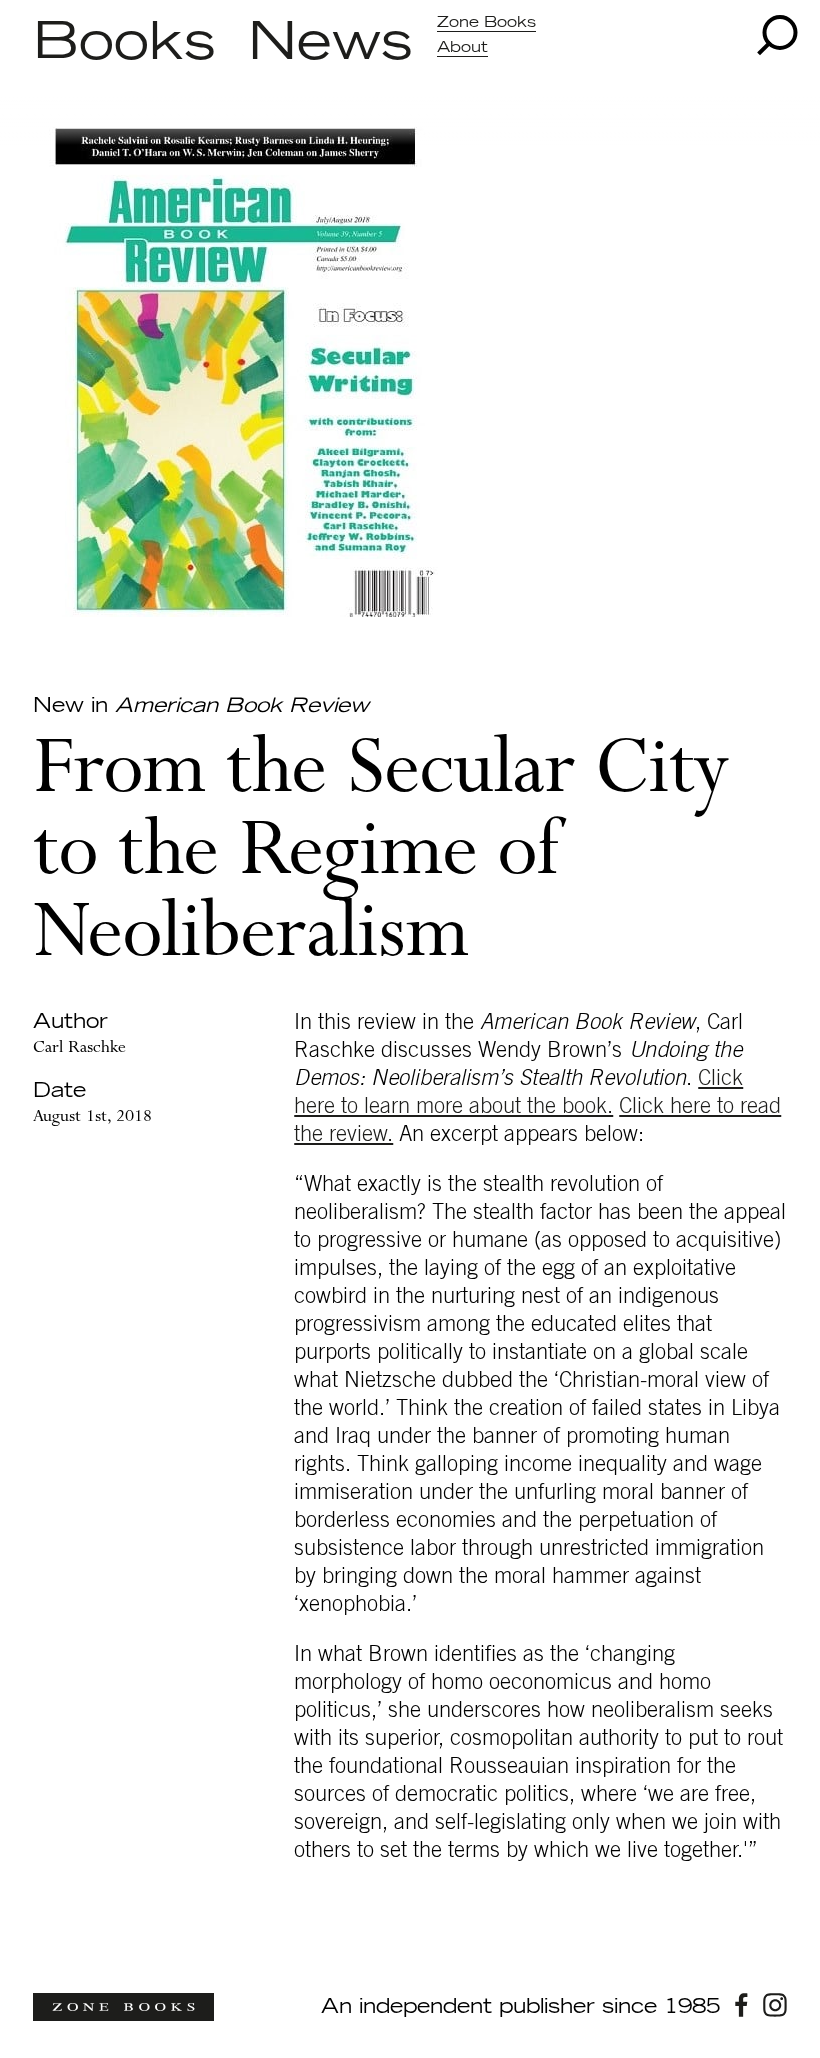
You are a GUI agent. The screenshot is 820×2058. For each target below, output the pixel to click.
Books (124, 43)
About (462, 47)
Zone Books (486, 22)
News (330, 43)
